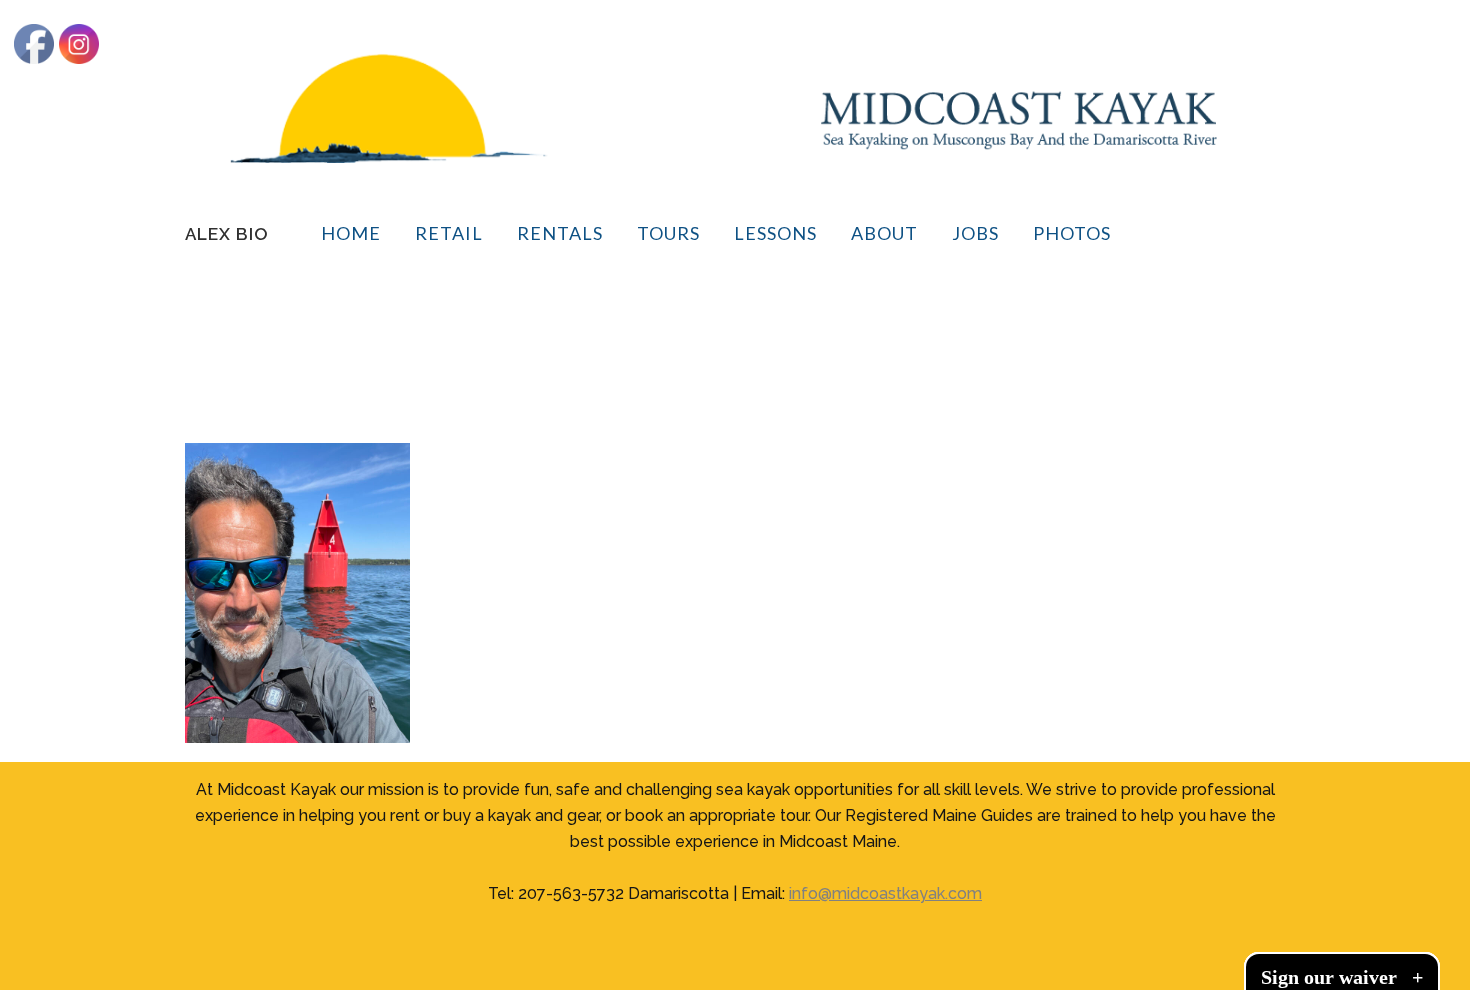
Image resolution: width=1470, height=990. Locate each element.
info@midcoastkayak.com (885, 893)
